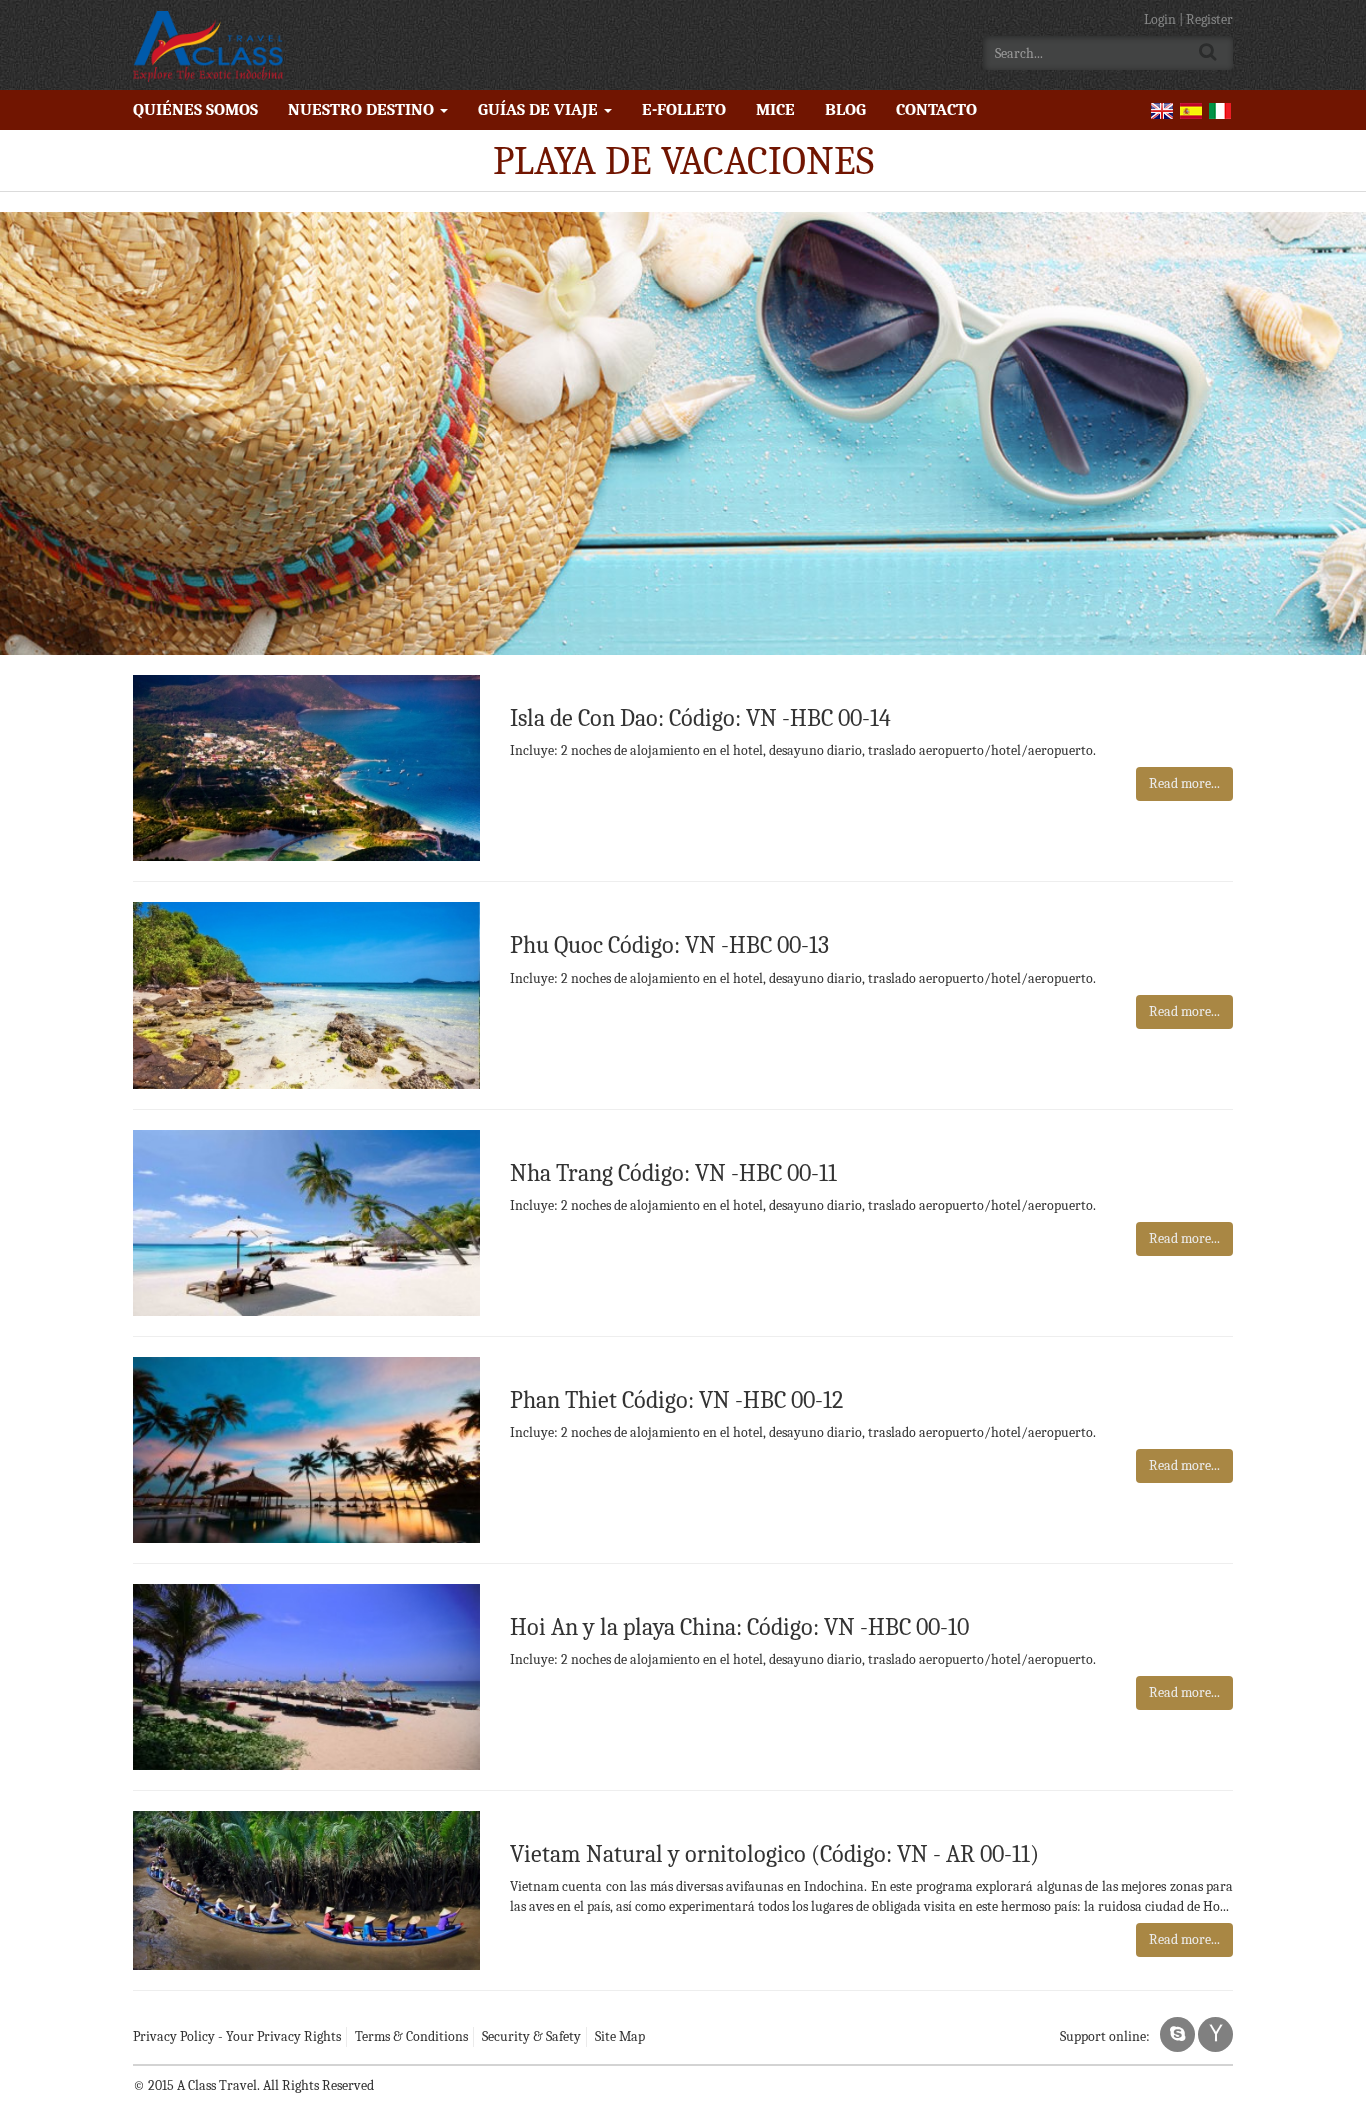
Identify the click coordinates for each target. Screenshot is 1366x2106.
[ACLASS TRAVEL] (208, 45)
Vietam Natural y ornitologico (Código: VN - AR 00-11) (774, 1854)
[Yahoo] (1215, 2034)
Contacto (936, 109)
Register (1209, 19)
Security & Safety (531, 2036)
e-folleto (684, 109)
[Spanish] (1191, 109)
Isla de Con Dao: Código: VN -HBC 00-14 (700, 718)
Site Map (620, 2036)
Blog (845, 109)
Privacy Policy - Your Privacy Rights (237, 2036)
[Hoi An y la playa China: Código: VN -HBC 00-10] (306, 1675)
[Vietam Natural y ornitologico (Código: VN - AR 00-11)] (306, 1889)
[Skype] (1177, 2034)
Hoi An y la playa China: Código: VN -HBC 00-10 (739, 1627)
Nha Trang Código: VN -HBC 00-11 (673, 1173)
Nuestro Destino (363, 109)
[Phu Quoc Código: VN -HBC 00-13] (306, 994)
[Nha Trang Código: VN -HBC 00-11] (306, 1221)
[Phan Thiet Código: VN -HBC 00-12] (306, 1448)
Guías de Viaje (540, 109)
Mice (775, 109)
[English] (1162, 109)
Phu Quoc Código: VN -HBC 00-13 (669, 945)
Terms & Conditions (411, 2036)
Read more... (1184, 783)
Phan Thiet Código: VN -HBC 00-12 (676, 1400)
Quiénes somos (195, 109)
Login (1161, 19)
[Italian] (1220, 109)
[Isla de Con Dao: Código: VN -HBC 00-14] (306, 766)
